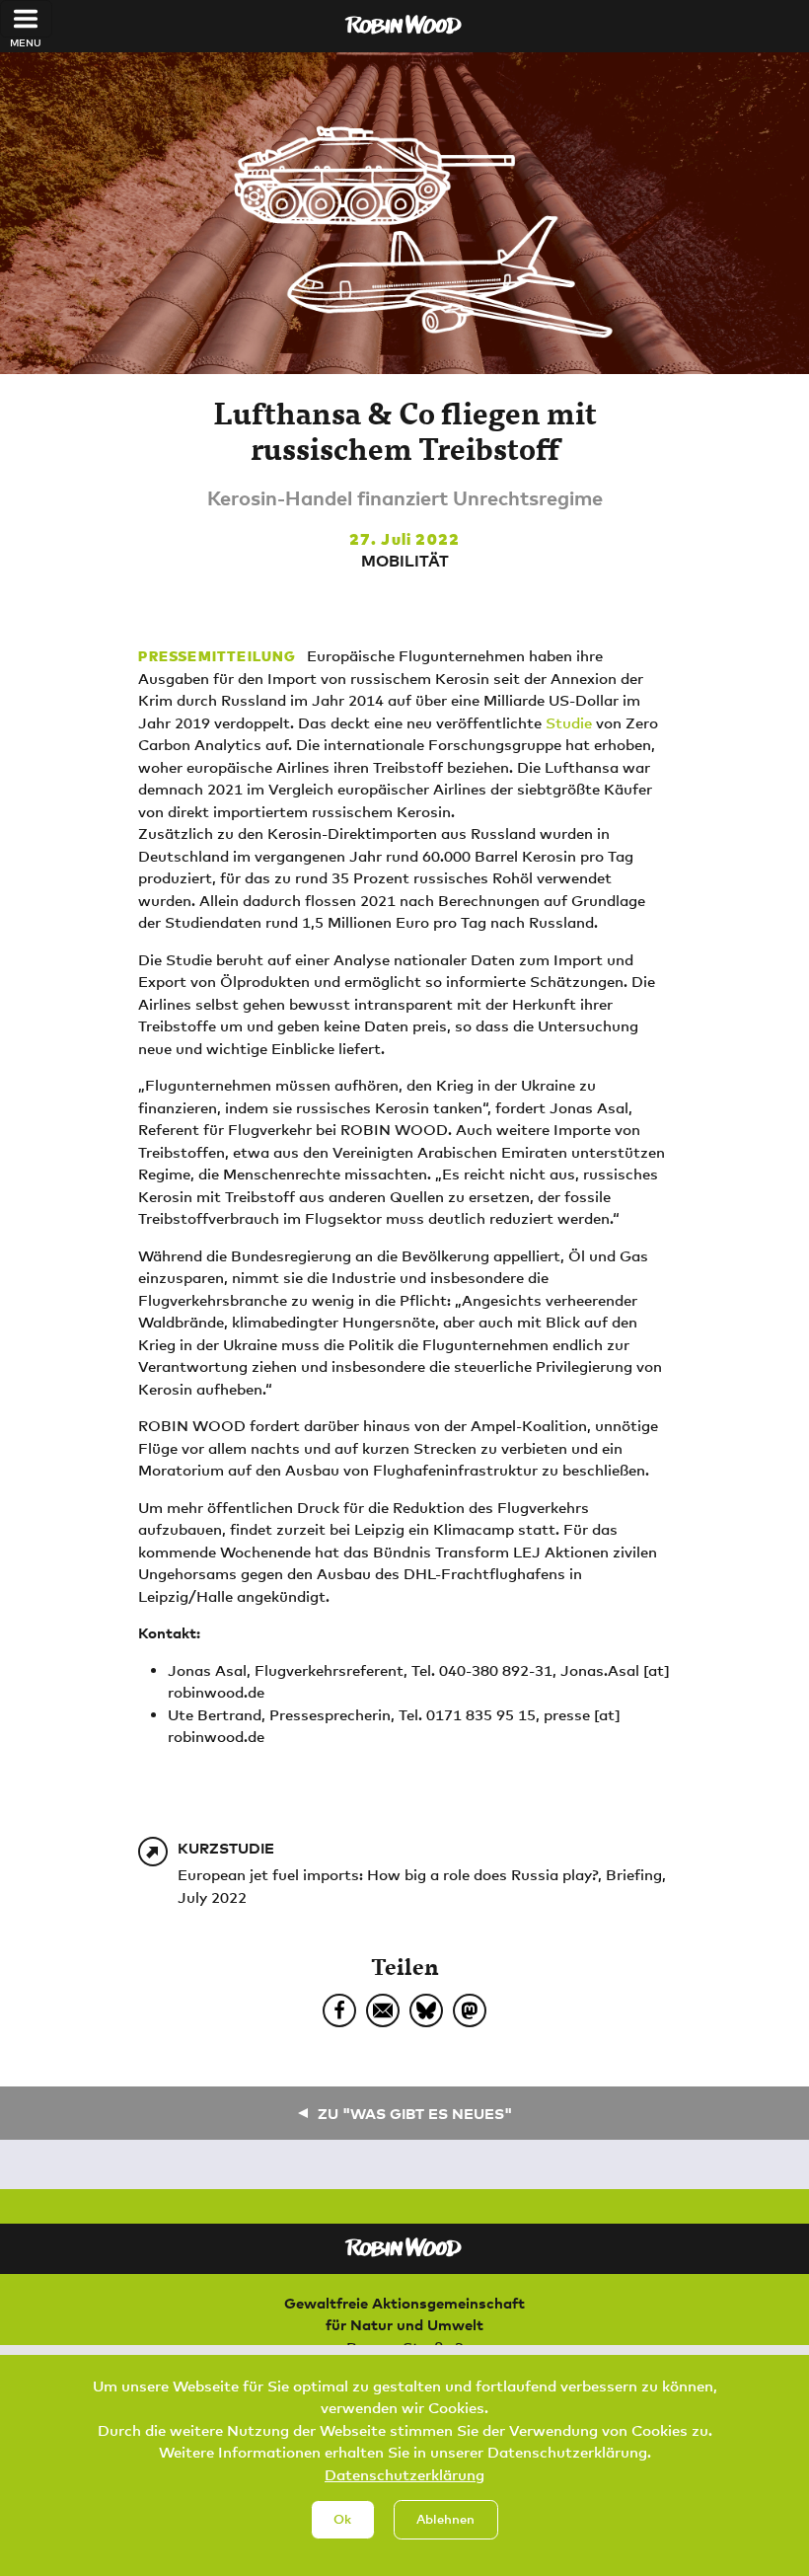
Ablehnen (445, 2519)
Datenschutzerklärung (404, 2474)
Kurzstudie (226, 1848)
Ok (342, 2519)
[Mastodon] (470, 2010)
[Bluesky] (426, 2010)
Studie (569, 722)
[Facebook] (339, 2010)
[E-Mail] (383, 2010)
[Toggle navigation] (26, 19)
